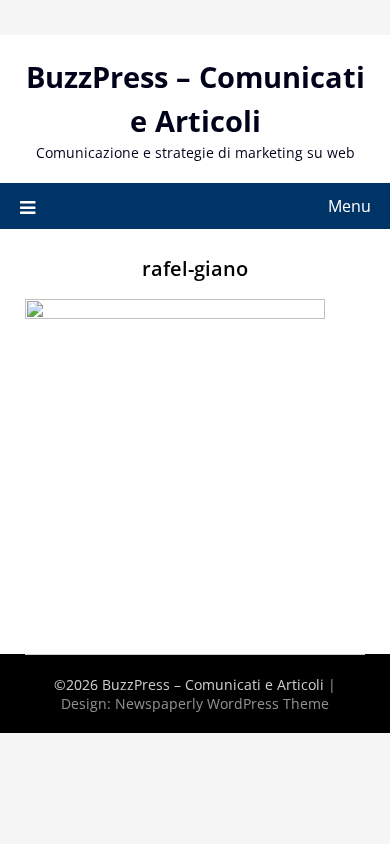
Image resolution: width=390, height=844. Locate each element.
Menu (349, 206)
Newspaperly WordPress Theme (222, 703)
